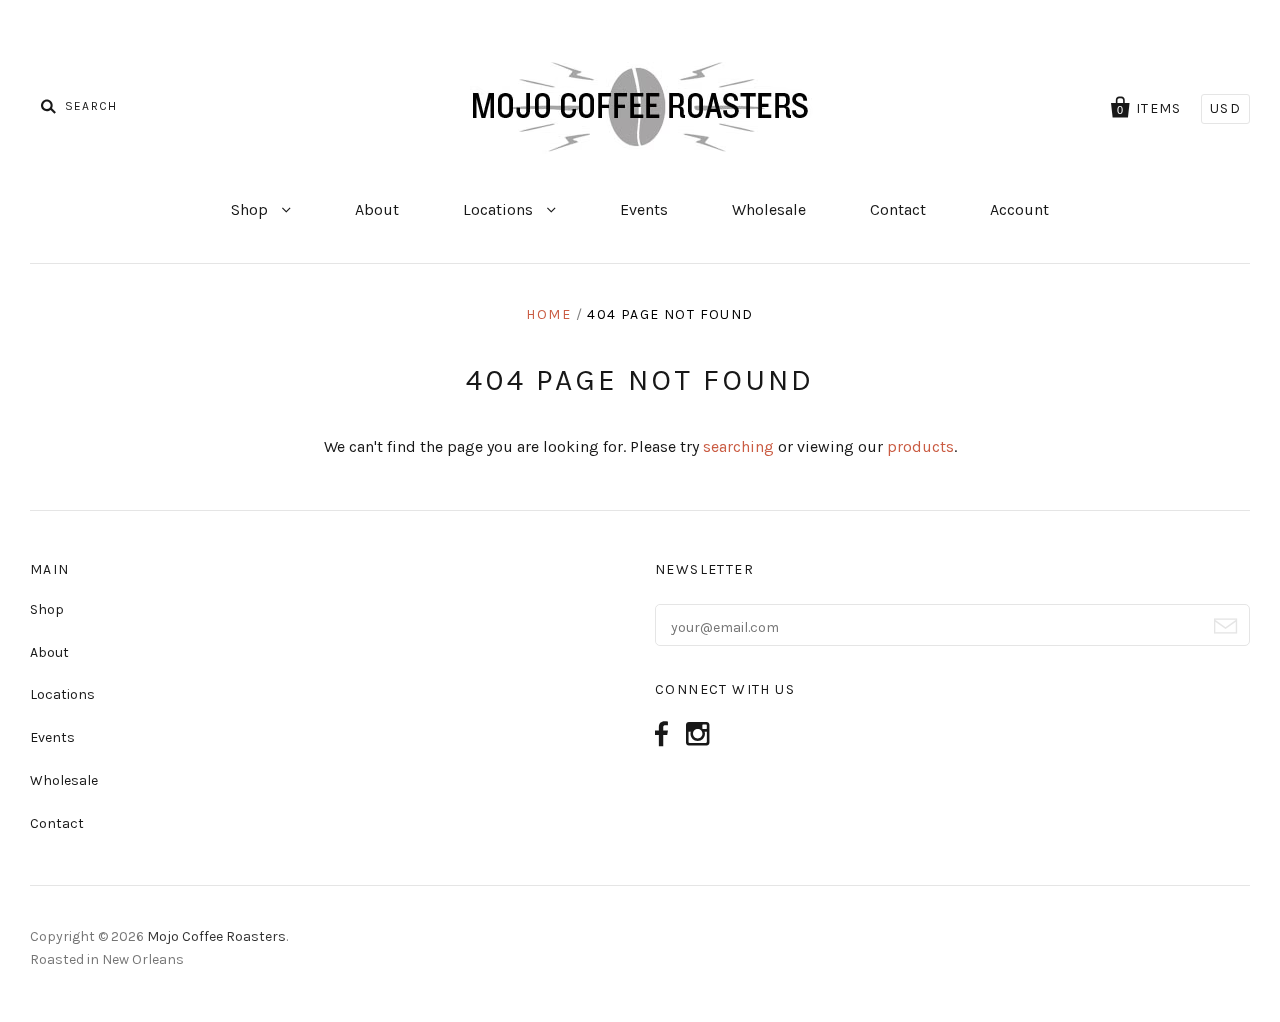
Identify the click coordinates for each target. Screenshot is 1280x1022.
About (377, 209)
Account (1019, 209)
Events (644, 209)
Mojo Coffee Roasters (216, 936)
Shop (251, 209)
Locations (500, 209)
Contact (898, 209)
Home (548, 314)
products (920, 446)
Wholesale (769, 209)
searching (738, 446)
